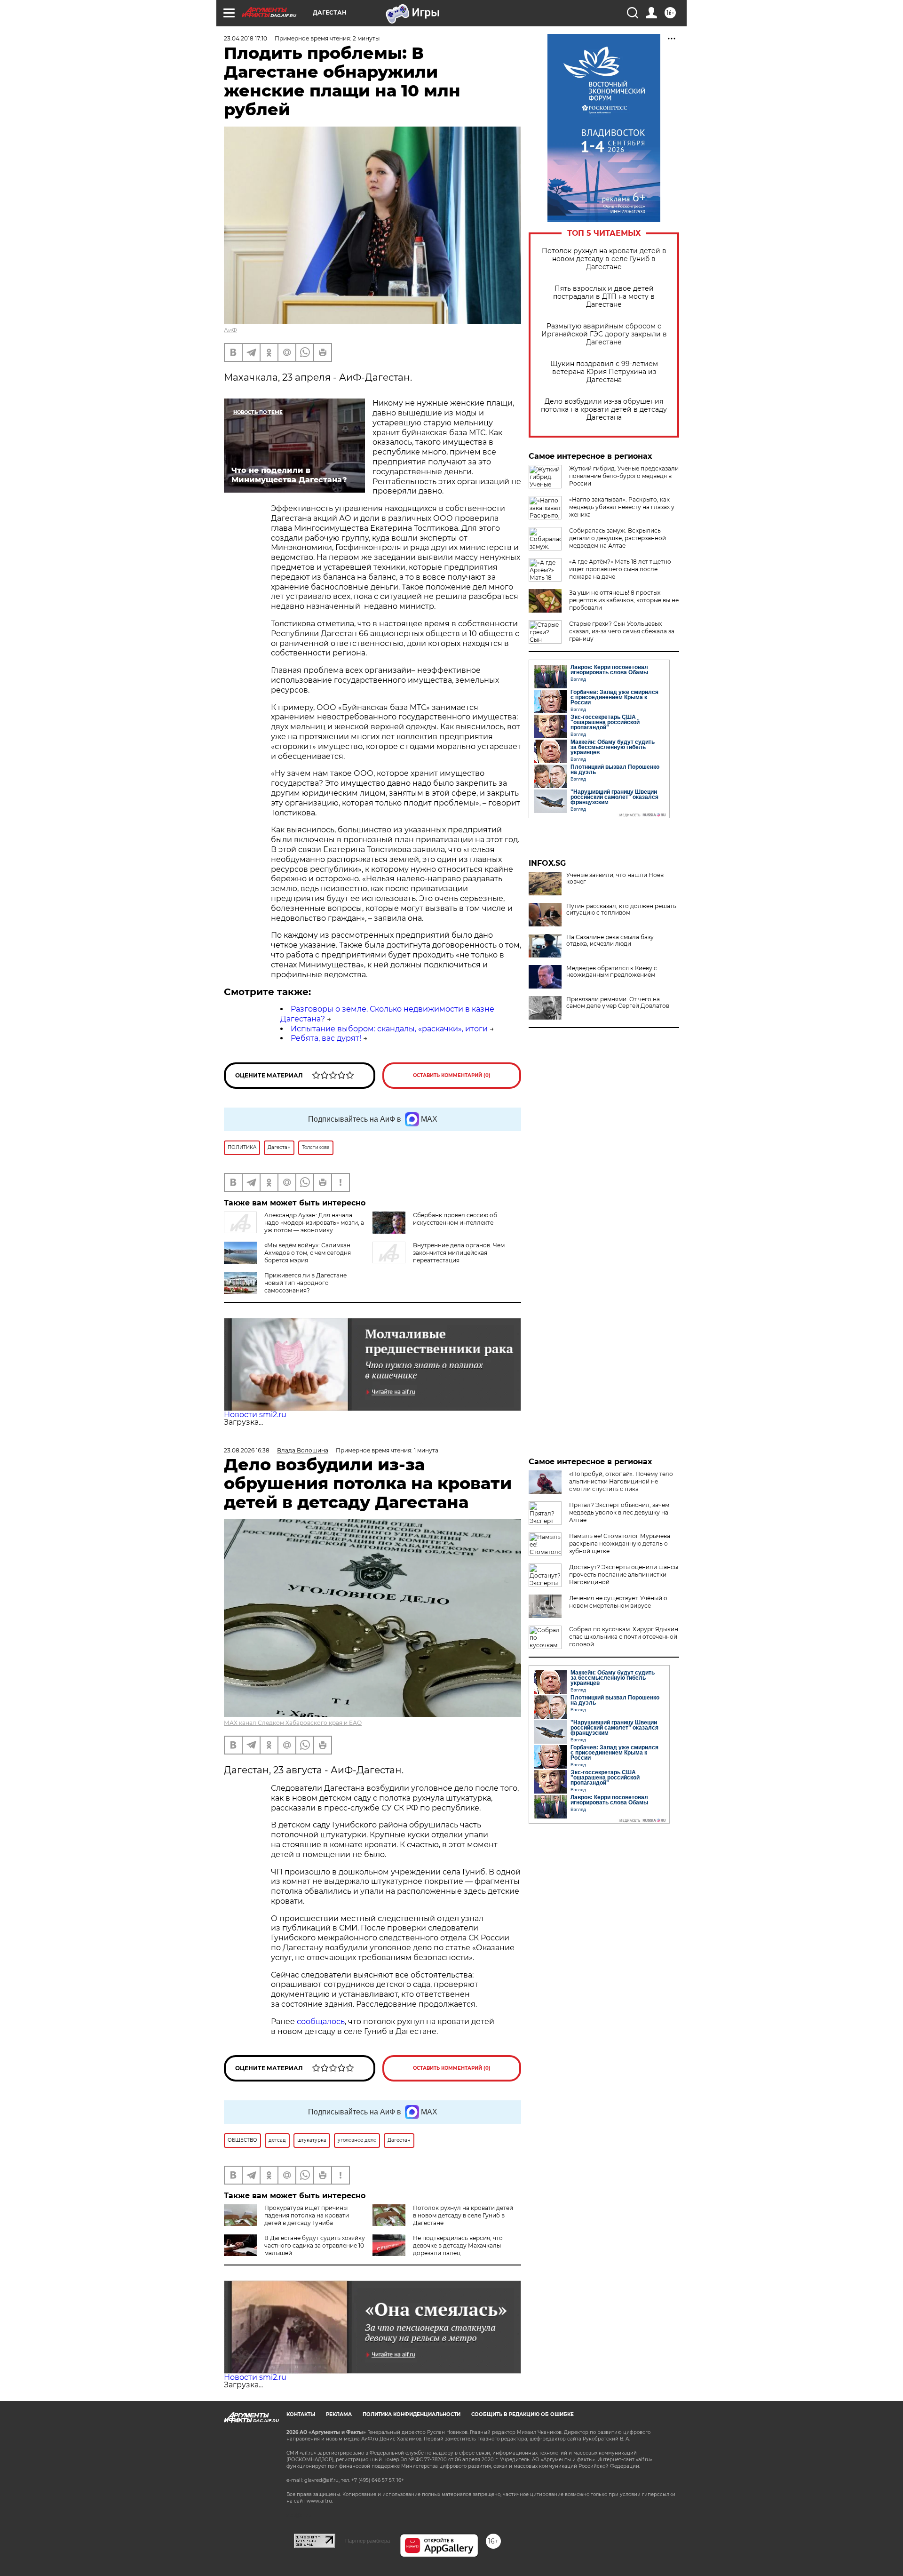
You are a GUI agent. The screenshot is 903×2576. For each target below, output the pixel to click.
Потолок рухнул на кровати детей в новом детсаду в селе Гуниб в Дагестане (604, 259)
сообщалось (321, 2022)
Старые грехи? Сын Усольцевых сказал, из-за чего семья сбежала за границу (622, 631)
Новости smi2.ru (255, 1415)
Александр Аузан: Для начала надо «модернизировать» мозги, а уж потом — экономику (314, 1223)
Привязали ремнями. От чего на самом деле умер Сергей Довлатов (618, 1003)
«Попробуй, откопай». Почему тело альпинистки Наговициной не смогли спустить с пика (621, 1481)
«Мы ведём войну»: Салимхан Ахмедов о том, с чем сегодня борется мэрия (308, 1253)
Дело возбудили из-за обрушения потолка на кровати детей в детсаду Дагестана (604, 410)
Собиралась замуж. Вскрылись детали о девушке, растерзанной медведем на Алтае (618, 538)
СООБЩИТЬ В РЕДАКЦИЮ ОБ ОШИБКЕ (523, 2414)
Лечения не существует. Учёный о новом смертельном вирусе (618, 1602)
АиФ (230, 330)
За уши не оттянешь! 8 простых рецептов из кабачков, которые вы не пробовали (624, 600)
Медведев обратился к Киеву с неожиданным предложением (612, 972)
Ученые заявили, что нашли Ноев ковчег (615, 878)
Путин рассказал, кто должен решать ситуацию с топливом (621, 909)
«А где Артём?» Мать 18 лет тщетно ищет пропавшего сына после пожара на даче (620, 569)
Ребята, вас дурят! (326, 1038)
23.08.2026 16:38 (247, 1450)
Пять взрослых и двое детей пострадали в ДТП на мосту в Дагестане (604, 297)
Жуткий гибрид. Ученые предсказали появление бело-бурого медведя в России (624, 476)
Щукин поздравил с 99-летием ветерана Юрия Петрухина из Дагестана (604, 372)
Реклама (339, 2414)
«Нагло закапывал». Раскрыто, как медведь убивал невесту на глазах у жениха (622, 507)
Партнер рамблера (368, 2541)
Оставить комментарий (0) (452, 1075)
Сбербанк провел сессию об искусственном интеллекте (455, 1219)
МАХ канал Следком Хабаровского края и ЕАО (293, 1723)
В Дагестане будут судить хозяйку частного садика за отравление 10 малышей (315, 2245)
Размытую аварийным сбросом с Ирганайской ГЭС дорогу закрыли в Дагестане (604, 334)
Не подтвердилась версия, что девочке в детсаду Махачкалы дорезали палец (458, 2245)
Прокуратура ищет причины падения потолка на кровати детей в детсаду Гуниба (307, 2215)
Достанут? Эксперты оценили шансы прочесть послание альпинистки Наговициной (624, 1575)
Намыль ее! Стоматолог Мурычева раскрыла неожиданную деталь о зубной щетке (620, 1543)
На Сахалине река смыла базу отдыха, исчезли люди (610, 941)
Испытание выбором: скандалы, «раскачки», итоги (389, 1029)
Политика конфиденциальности (412, 2414)
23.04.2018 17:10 (246, 38)
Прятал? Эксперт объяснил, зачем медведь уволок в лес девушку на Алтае (619, 1512)
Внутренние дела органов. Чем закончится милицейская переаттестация (459, 1253)
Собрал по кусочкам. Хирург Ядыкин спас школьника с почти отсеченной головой (624, 1637)
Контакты (301, 2414)
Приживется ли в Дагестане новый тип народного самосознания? (305, 1283)
